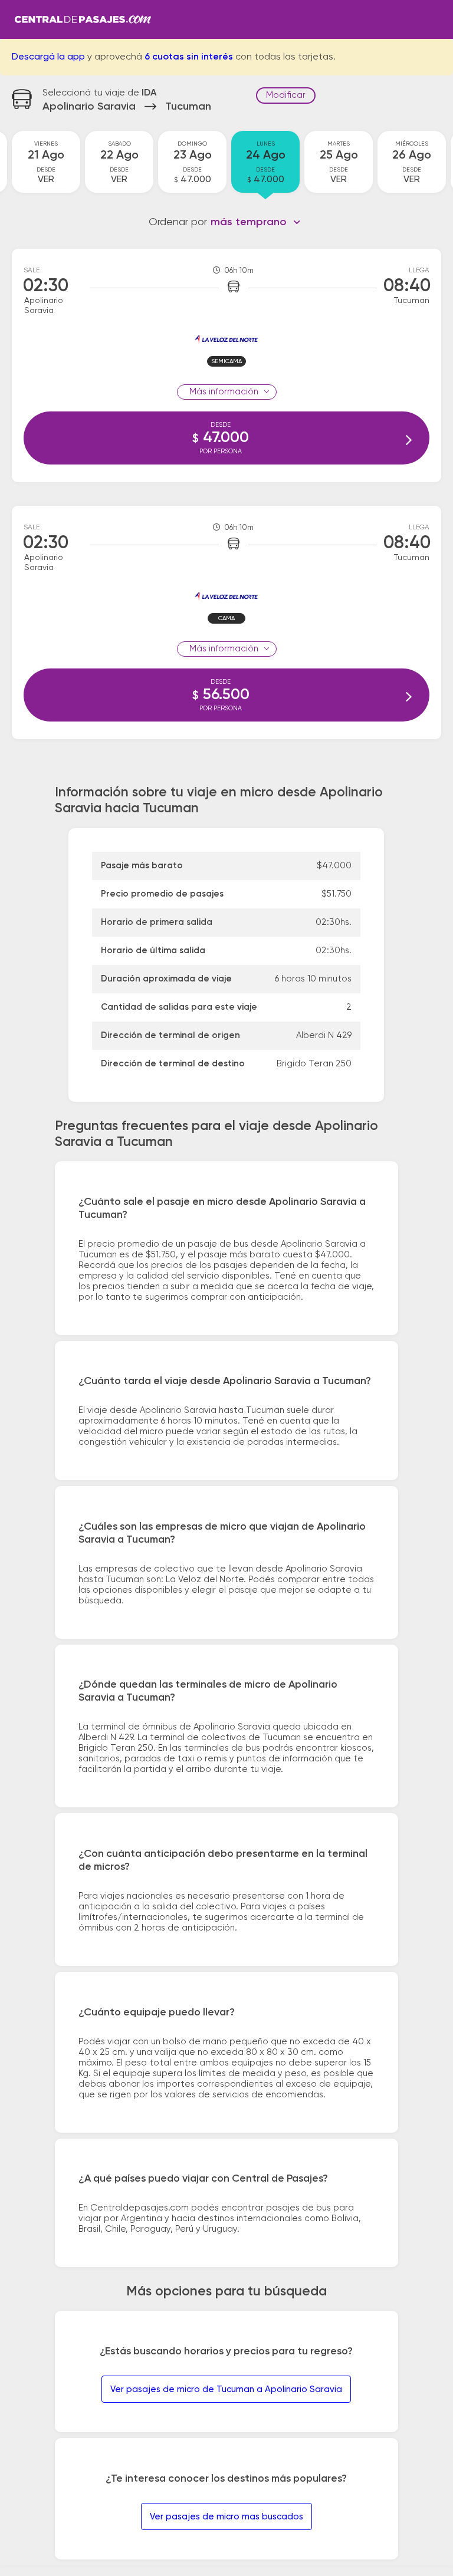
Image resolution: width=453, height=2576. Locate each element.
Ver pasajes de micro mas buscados (226, 2517)
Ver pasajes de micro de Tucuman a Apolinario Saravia (226, 2389)
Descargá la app (48, 57)
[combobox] (256, 222)
